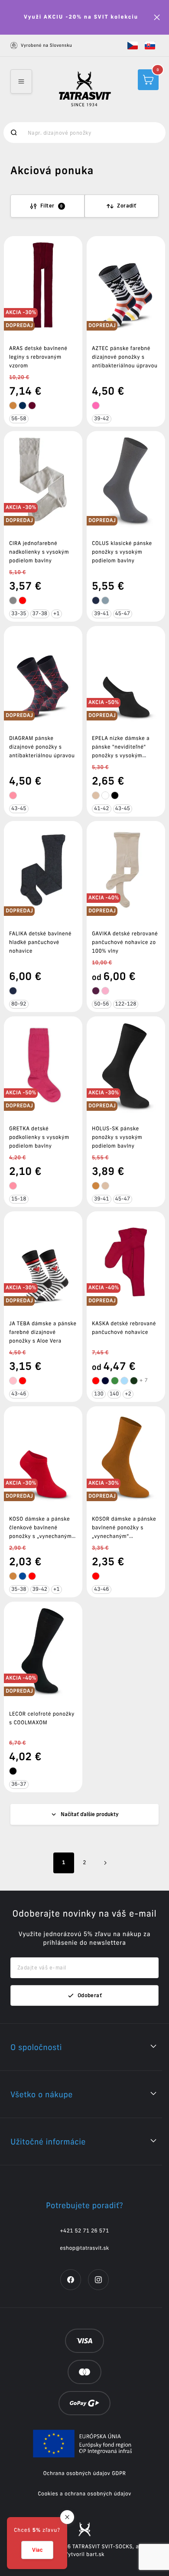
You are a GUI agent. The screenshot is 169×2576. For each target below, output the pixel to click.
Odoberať (90, 1995)
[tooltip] (13, 406)
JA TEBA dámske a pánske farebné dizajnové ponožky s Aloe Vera (43, 1332)
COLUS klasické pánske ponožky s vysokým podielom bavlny (122, 552)
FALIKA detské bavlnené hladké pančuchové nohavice (40, 942)
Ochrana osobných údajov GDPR (84, 2474)
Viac (37, 2550)
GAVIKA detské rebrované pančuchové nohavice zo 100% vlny (125, 942)
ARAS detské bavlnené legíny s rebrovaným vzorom (38, 357)
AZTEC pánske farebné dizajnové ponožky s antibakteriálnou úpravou (125, 357)
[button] (133, 45)
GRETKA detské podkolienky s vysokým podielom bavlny (39, 1137)
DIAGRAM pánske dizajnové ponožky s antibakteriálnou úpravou (42, 747)
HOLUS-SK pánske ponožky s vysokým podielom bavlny (117, 1137)
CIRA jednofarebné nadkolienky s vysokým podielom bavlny (39, 552)
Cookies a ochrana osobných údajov (84, 2494)
